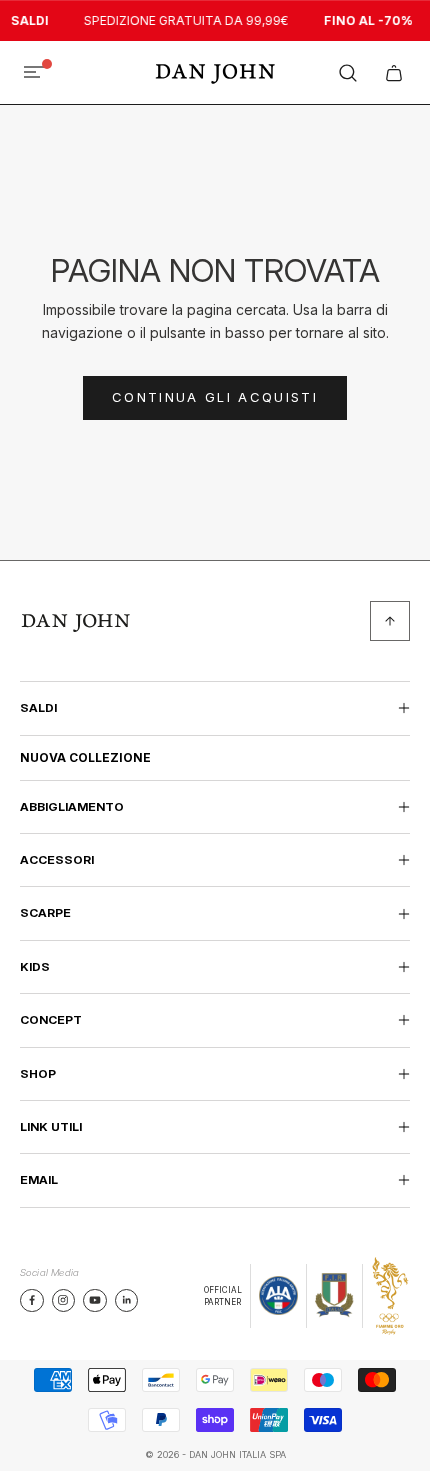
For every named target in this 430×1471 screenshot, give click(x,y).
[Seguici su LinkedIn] (127, 1300)
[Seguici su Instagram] (63, 1300)
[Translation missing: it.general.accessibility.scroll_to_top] (390, 621)
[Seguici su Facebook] (32, 1300)
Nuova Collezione (85, 757)
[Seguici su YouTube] (95, 1300)
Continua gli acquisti (215, 397)
